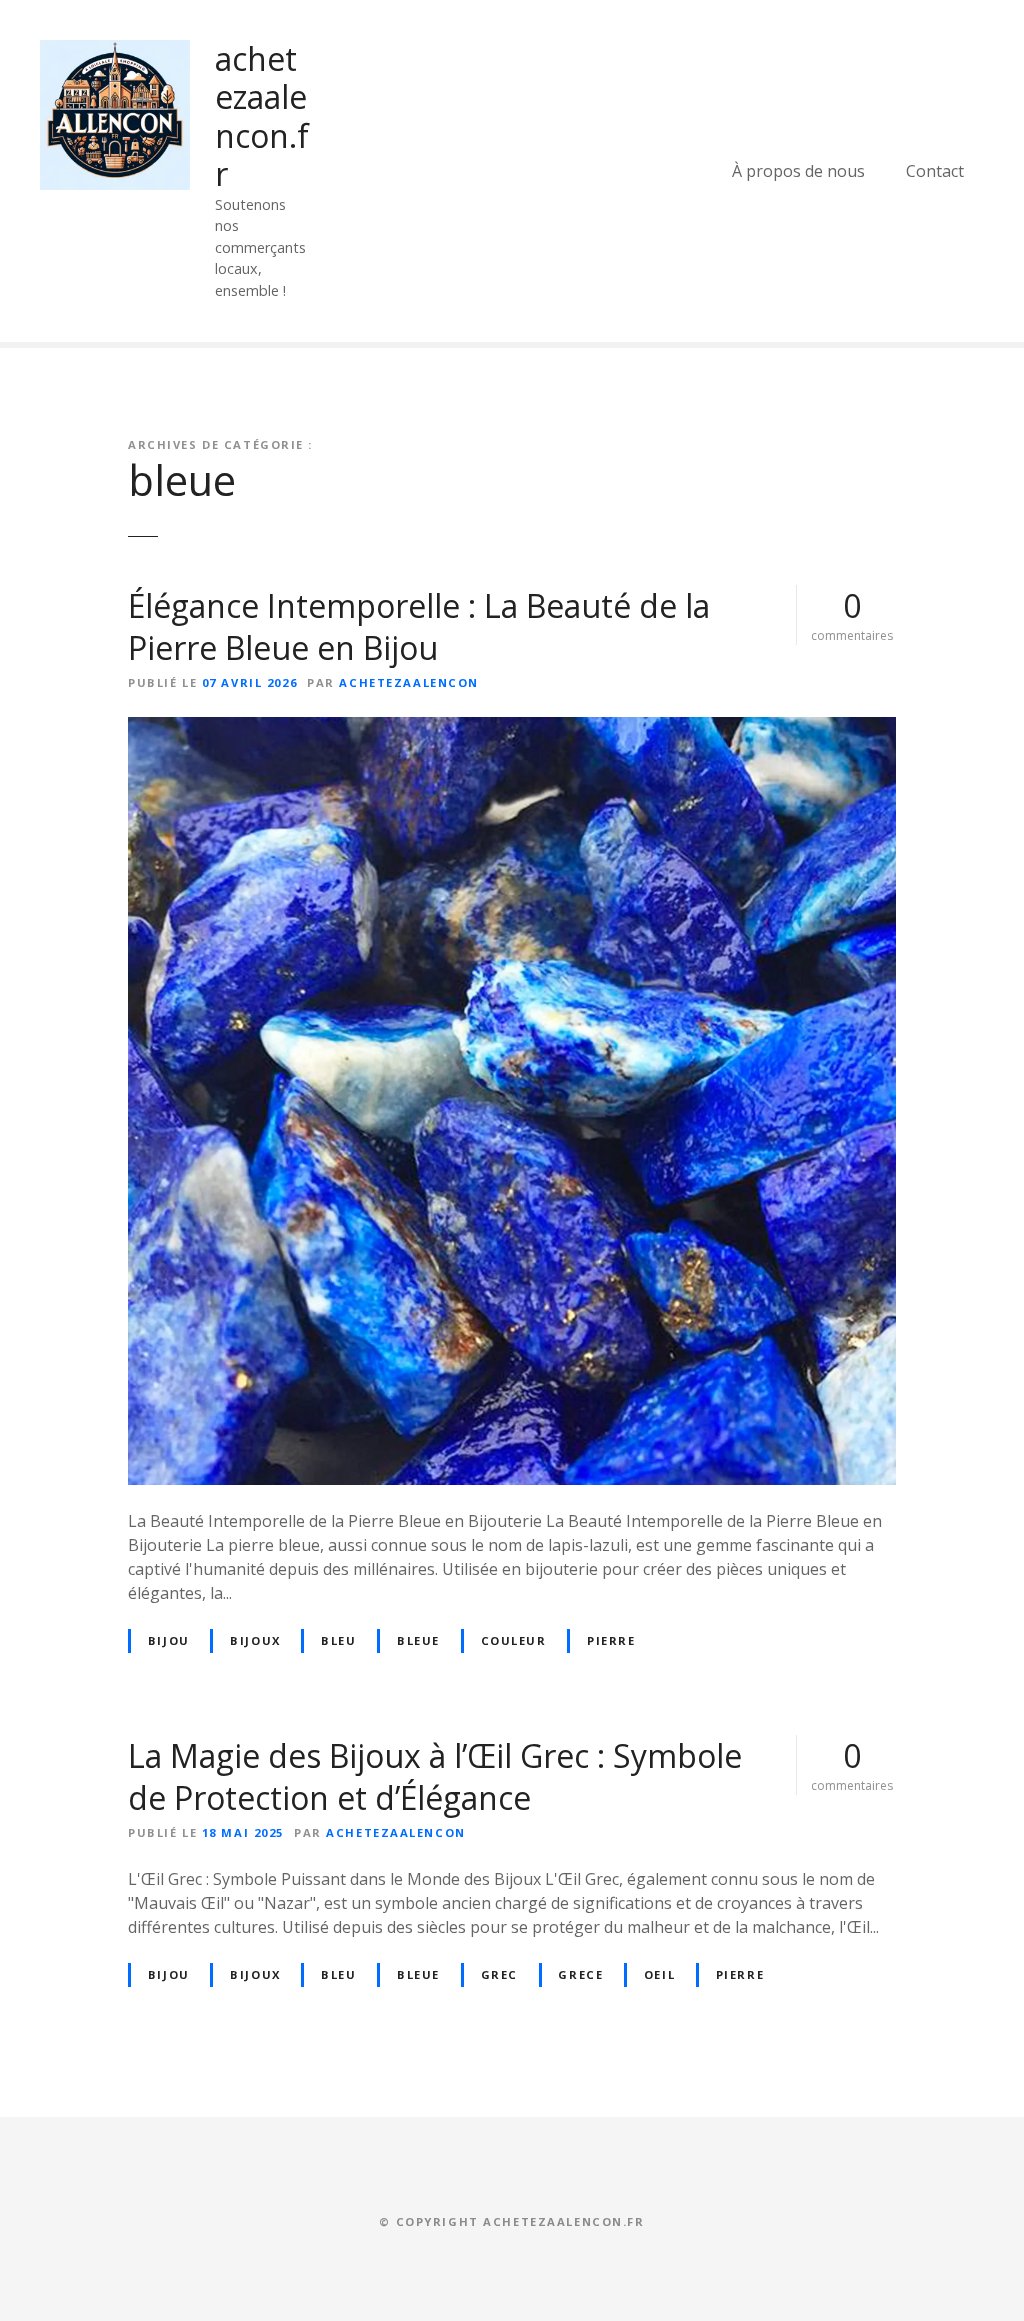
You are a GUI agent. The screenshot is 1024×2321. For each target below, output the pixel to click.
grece (580, 1974)
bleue (418, 1640)
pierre (611, 1640)
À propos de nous (798, 171)
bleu (338, 1640)
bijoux (255, 1640)
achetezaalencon (409, 682)
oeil (659, 1974)
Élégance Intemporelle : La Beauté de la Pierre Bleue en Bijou (419, 626)
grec (499, 1974)
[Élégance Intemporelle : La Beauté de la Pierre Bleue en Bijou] (512, 729)
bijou (169, 1640)
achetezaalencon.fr (262, 116)
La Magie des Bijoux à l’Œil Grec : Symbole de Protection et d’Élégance (435, 1776)
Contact (935, 171)
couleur (514, 1640)
